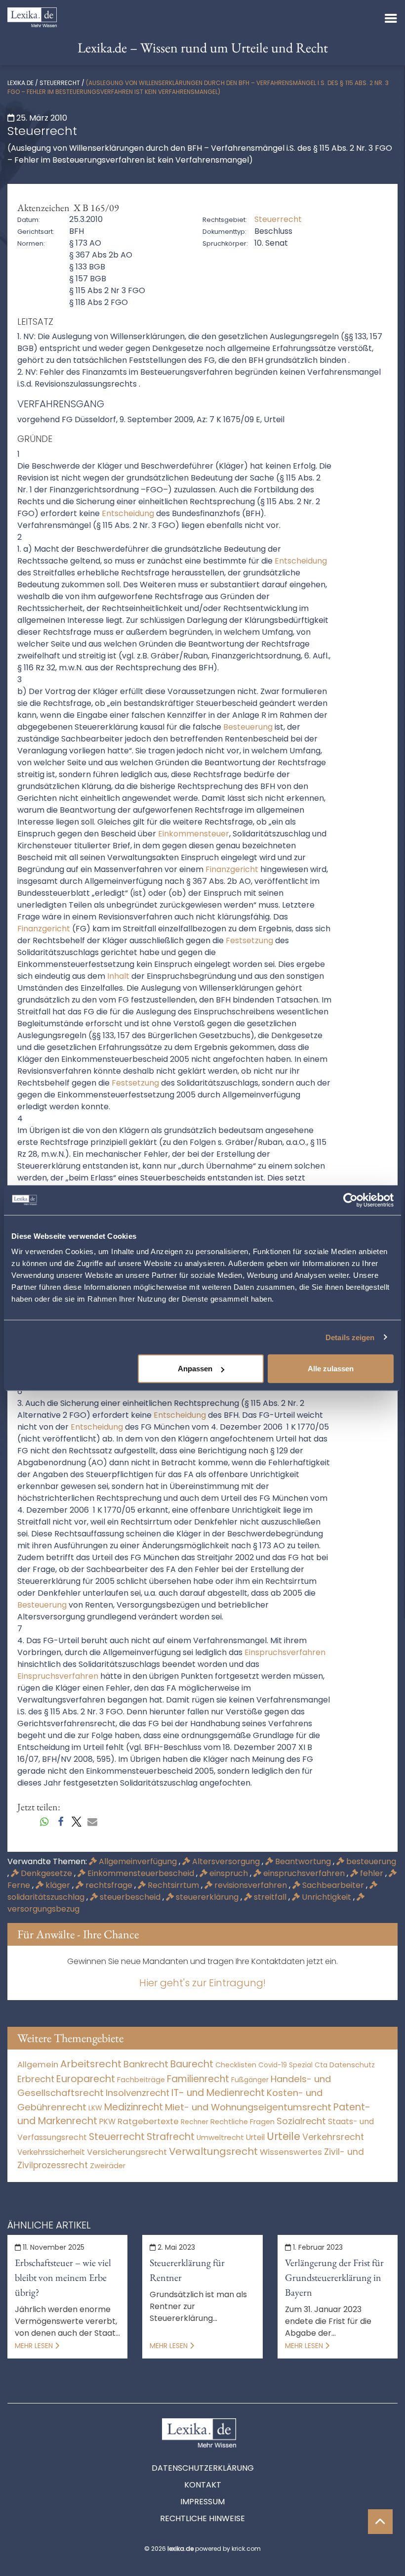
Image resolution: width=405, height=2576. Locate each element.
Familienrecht (198, 2079)
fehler (372, 1873)
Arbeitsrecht (91, 2064)
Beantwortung (303, 1861)
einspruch (229, 1873)
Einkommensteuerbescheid (141, 1873)
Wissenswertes (291, 2152)
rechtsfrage (109, 1885)
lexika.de (20, 83)
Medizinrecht (134, 2107)
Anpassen (195, 1369)
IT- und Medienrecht (218, 2093)
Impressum (202, 2502)
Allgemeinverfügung (138, 1861)
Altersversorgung (226, 1861)
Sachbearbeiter (333, 1885)
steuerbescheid (130, 1897)
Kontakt (203, 2485)
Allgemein (38, 2064)
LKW (95, 2108)
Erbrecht (36, 2079)
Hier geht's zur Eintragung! (202, 1983)
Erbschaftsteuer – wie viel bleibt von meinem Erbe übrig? (63, 2277)
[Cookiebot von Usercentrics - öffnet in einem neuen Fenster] (350, 1200)
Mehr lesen (35, 2346)
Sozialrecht (301, 2121)
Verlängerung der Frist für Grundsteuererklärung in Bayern (334, 2277)
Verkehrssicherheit (51, 2152)
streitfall (270, 1897)
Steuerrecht (60, 83)
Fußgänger (250, 2080)
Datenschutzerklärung (203, 2468)
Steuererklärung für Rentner (187, 2270)
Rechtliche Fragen (243, 2121)
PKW (107, 2121)
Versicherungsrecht (127, 2152)
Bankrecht (146, 2064)
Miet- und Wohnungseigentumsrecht (248, 2107)
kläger (58, 1885)
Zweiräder (108, 2166)
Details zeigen (350, 1337)
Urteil (255, 2137)
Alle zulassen (331, 1369)
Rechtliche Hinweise (202, 2518)
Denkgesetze (46, 1873)
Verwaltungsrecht (213, 2151)
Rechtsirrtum (173, 1885)
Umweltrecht (220, 2137)
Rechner (195, 2122)
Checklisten (236, 2065)
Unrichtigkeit (326, 1897)
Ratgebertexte (148, 2121)
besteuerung (370, 1861)
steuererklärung (207, 1897)
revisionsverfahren (251, 1885)
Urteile (283, 2136)
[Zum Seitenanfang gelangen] (380, 2522)
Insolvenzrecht (138, 2093)
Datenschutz (352, 2065)
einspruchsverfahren (304, 1873)
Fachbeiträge (141, 2080)
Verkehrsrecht (333, 2137)
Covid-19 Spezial (285, 2065)
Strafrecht (171, 2137)
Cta (321, 2065)
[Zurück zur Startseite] (32, 17)
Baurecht (192, 2064)
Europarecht (86, 2079)
